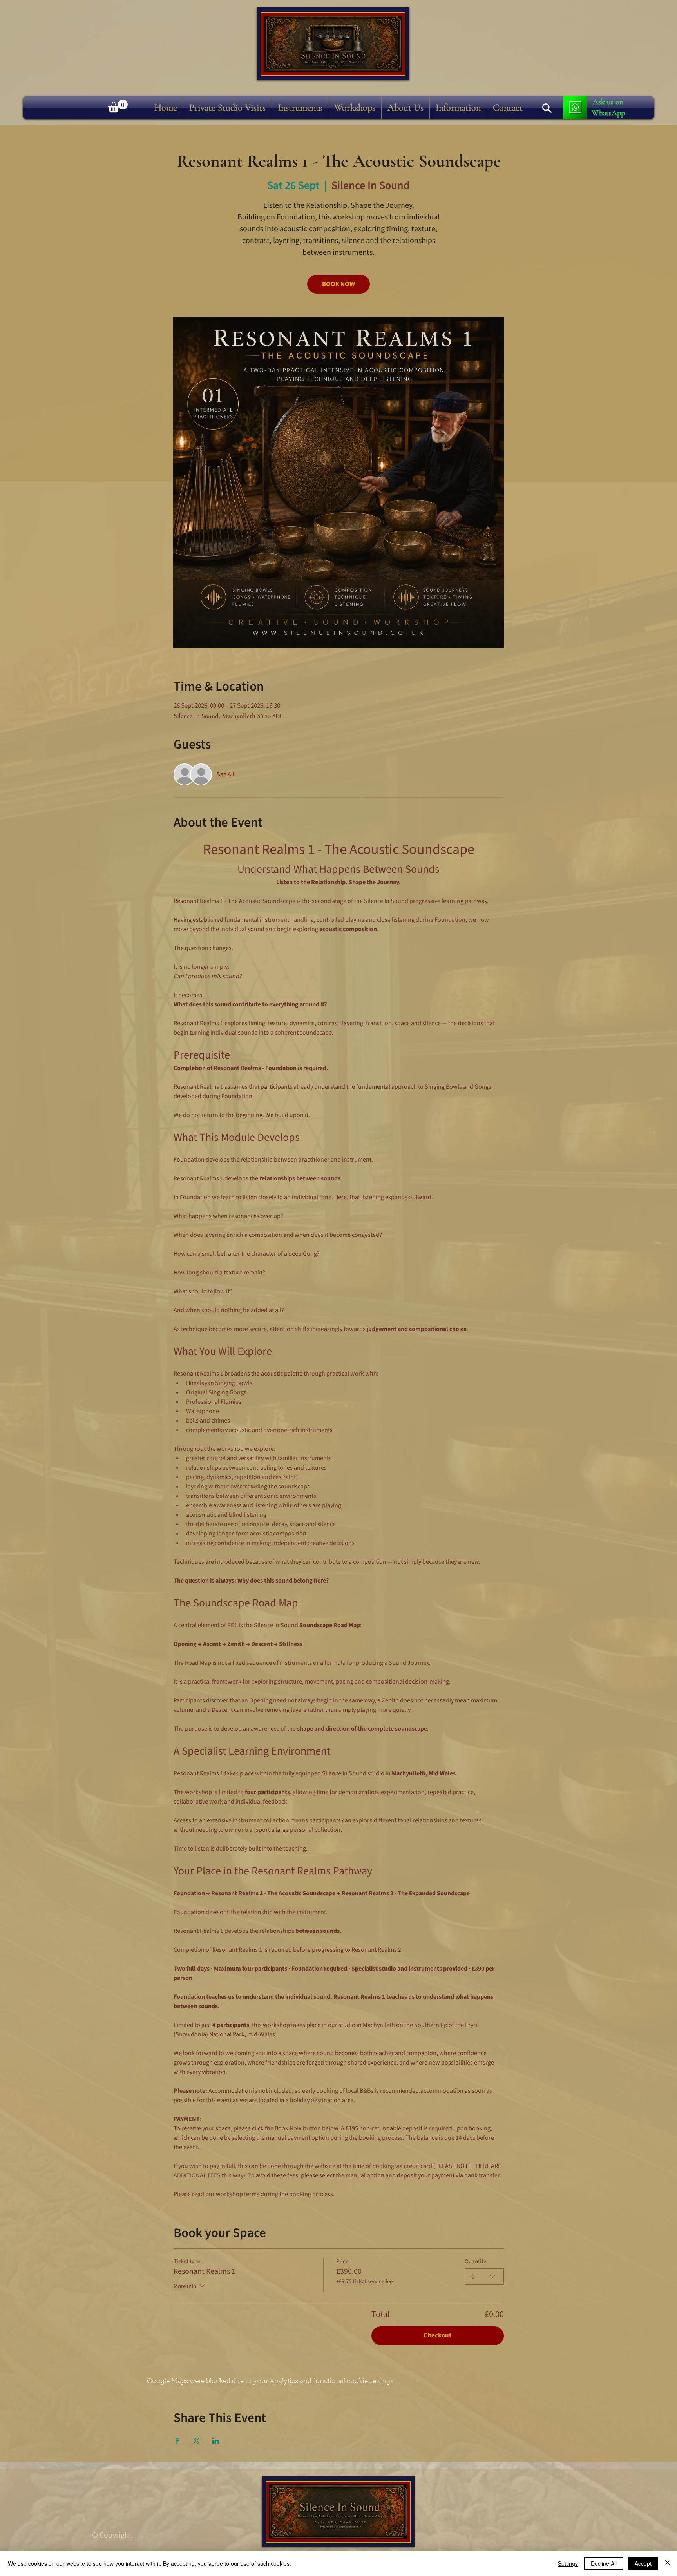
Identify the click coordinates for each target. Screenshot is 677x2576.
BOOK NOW (338, 284)
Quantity (475, 2262)
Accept (643, 2563)
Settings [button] (568, 2563)
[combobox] (484, 2277)
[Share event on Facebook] (177, 2441)
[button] (300, 108)
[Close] (668, 2563)
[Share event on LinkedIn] (216, 2441)
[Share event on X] (196, 2441)
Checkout (438, 2335)
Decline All (604, 2563)
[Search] (547, 108)
